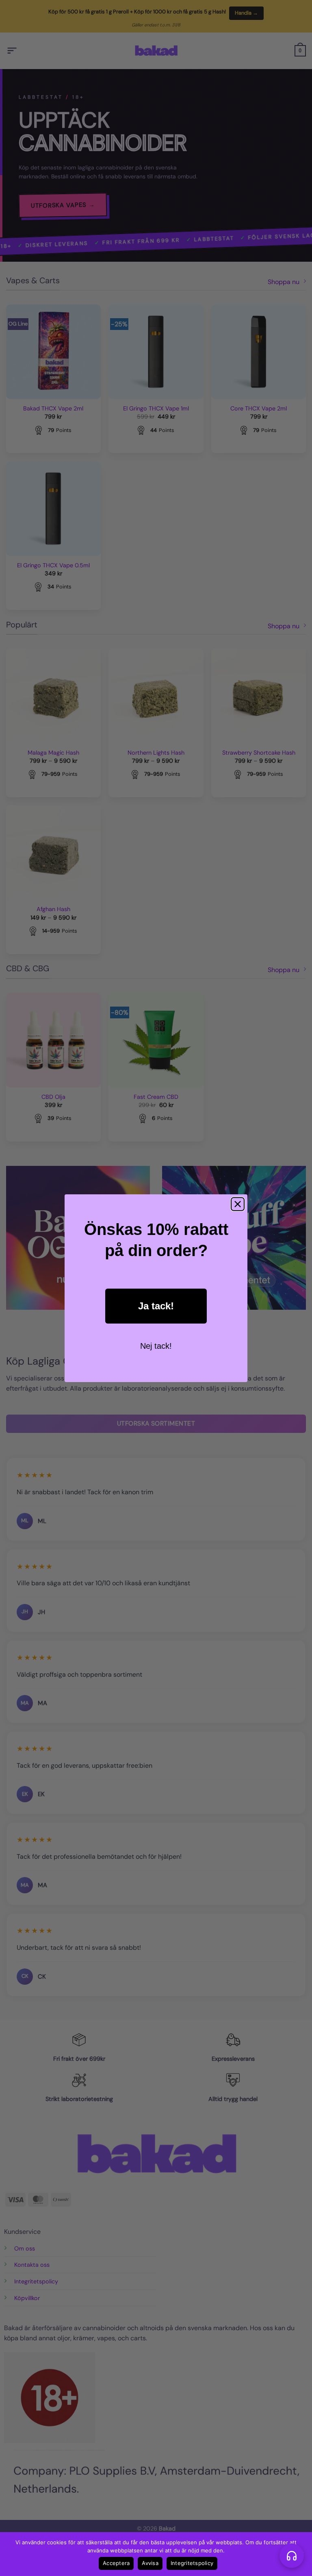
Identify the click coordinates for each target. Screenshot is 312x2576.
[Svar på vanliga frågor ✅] (292, 2556)
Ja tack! (156, 1306)
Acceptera (116, 2563)
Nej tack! (156, 1346)
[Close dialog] (238, 1204)
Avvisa (150, 2563)
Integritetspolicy (192, 2563)
